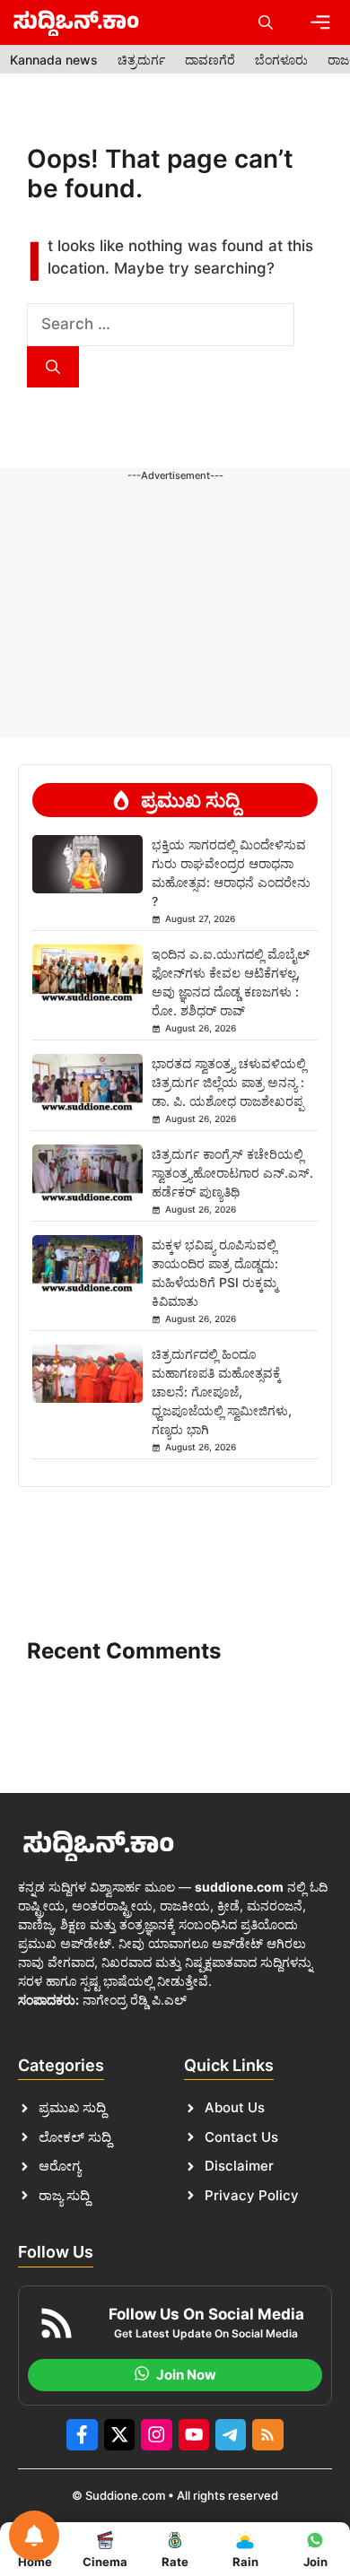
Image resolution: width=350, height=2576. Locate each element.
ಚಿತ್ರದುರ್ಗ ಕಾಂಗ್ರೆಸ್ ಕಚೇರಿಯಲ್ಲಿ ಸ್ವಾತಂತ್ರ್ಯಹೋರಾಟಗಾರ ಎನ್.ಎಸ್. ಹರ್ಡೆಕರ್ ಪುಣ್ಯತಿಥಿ (232, 1173)
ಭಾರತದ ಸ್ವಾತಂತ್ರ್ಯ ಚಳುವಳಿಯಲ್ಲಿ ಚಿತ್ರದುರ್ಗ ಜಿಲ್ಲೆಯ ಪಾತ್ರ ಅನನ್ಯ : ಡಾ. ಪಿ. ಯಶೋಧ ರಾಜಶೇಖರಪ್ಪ (229, 1082)
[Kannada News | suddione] (76, 22)
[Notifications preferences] (34, 2536)
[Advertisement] (175, 538)
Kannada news (54, 60)
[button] (266, 22)
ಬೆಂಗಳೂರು (281, 60)
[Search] (53, 367)
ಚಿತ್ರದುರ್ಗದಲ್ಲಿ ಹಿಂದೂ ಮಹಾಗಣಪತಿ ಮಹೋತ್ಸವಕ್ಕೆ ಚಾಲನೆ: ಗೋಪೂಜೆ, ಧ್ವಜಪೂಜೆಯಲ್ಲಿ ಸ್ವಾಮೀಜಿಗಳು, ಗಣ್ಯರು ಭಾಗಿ (222, 1392)
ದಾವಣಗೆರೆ (210, 60)
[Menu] (320, 22)
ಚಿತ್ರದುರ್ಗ (141, 60)
